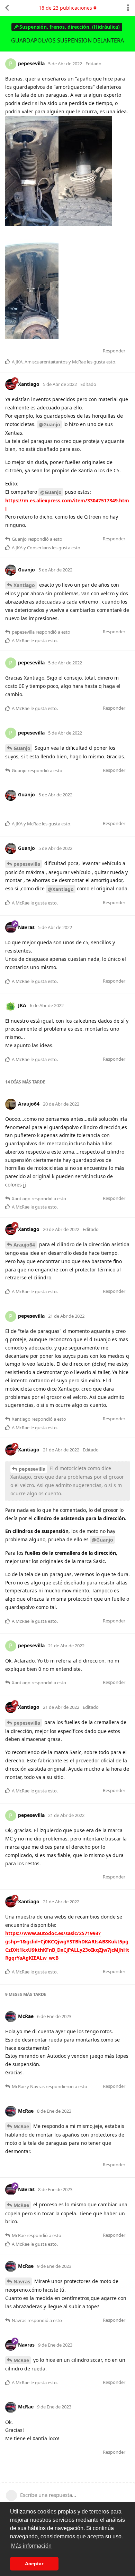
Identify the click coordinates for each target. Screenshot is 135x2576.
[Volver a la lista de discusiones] (7, 8)
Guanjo (22, 748)
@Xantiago (61, 889)
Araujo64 (24, 1245)
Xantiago (24, 585)
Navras (22, 2281)
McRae (21, 2126)
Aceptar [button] (34, 2564)
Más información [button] (31, 2546)
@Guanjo (49, 424)
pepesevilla (27, 864)
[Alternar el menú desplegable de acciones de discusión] (128, 8)
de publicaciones (65, 8)
